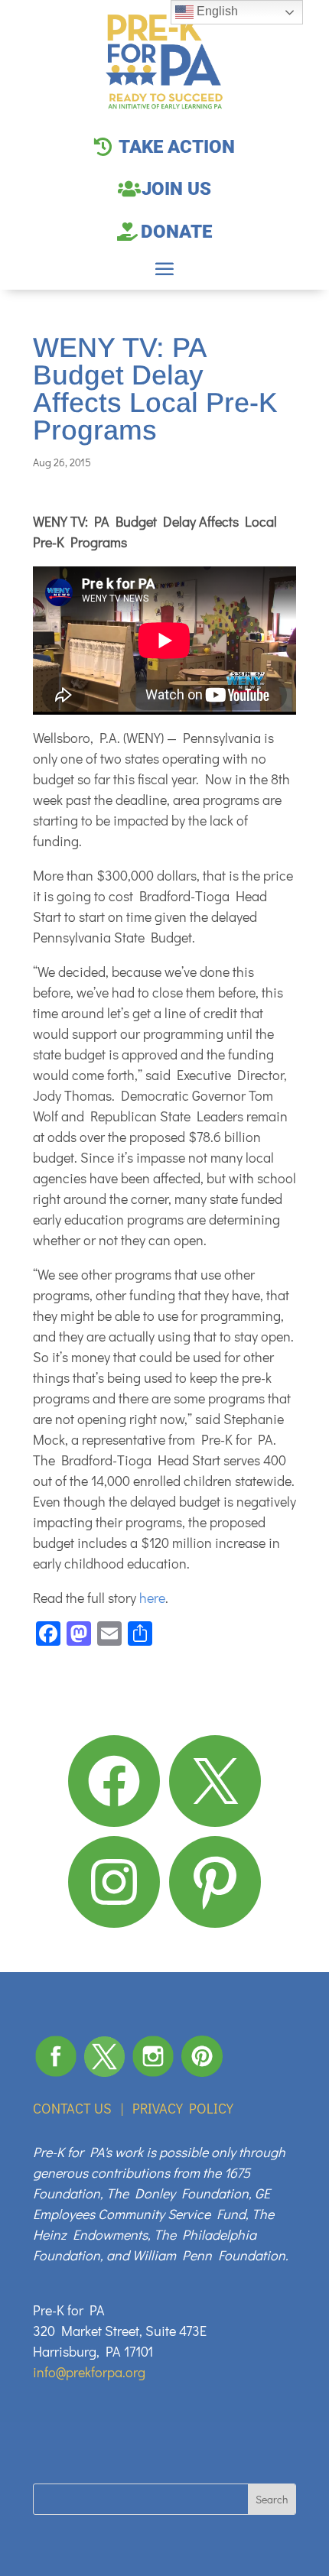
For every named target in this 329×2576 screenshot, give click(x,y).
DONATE (176, 232)
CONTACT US (72, 2108)
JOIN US (176, 189)
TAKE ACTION (177, 147)
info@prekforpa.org (89, 2372)
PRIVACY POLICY (183, 2108)
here (152, 1598)
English (216, 11)
